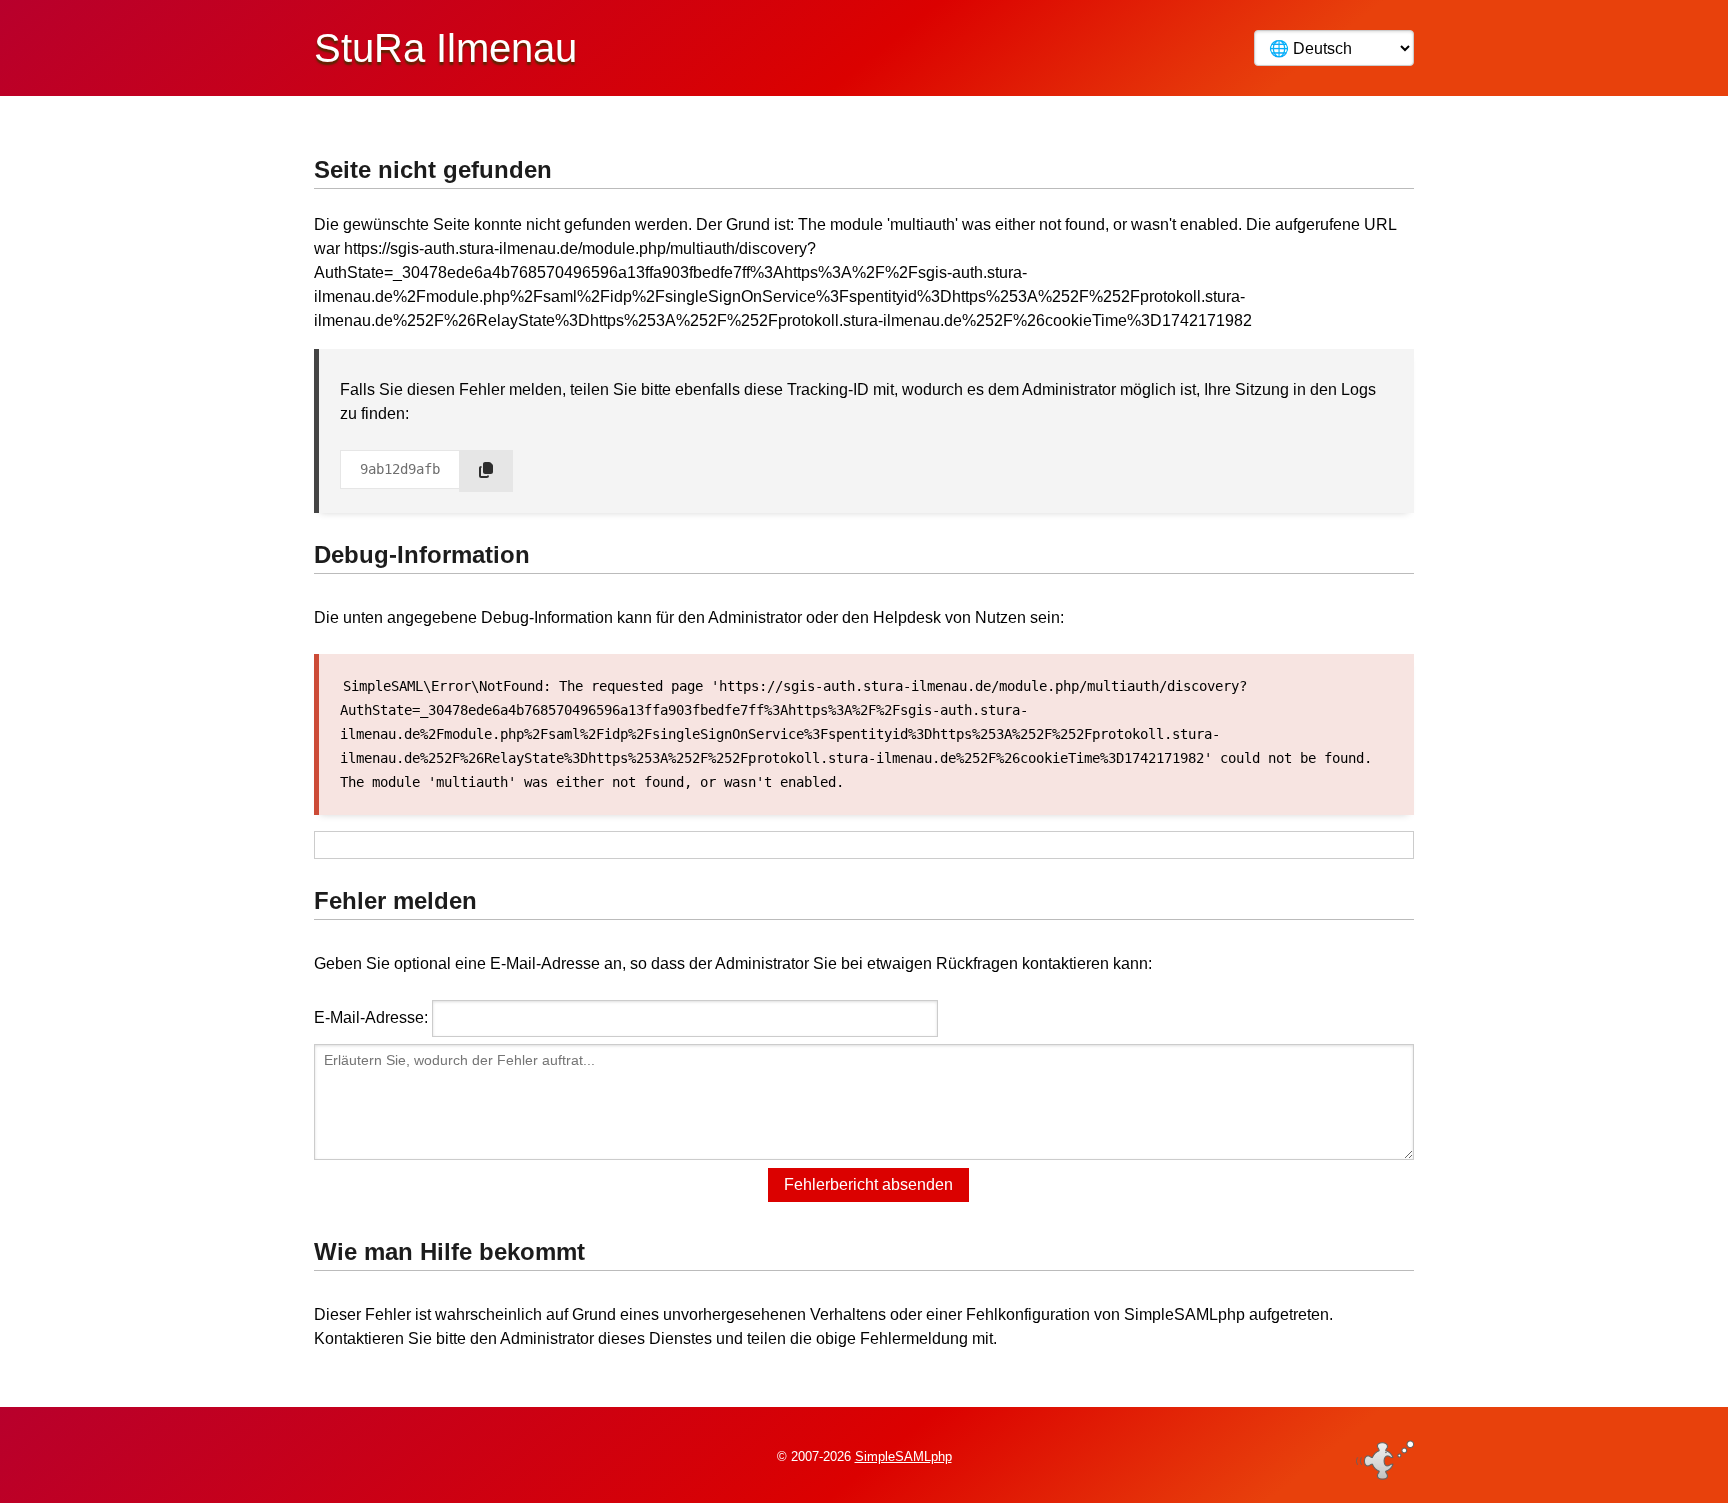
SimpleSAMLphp (903, 1456)
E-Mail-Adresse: (371, 1017)
